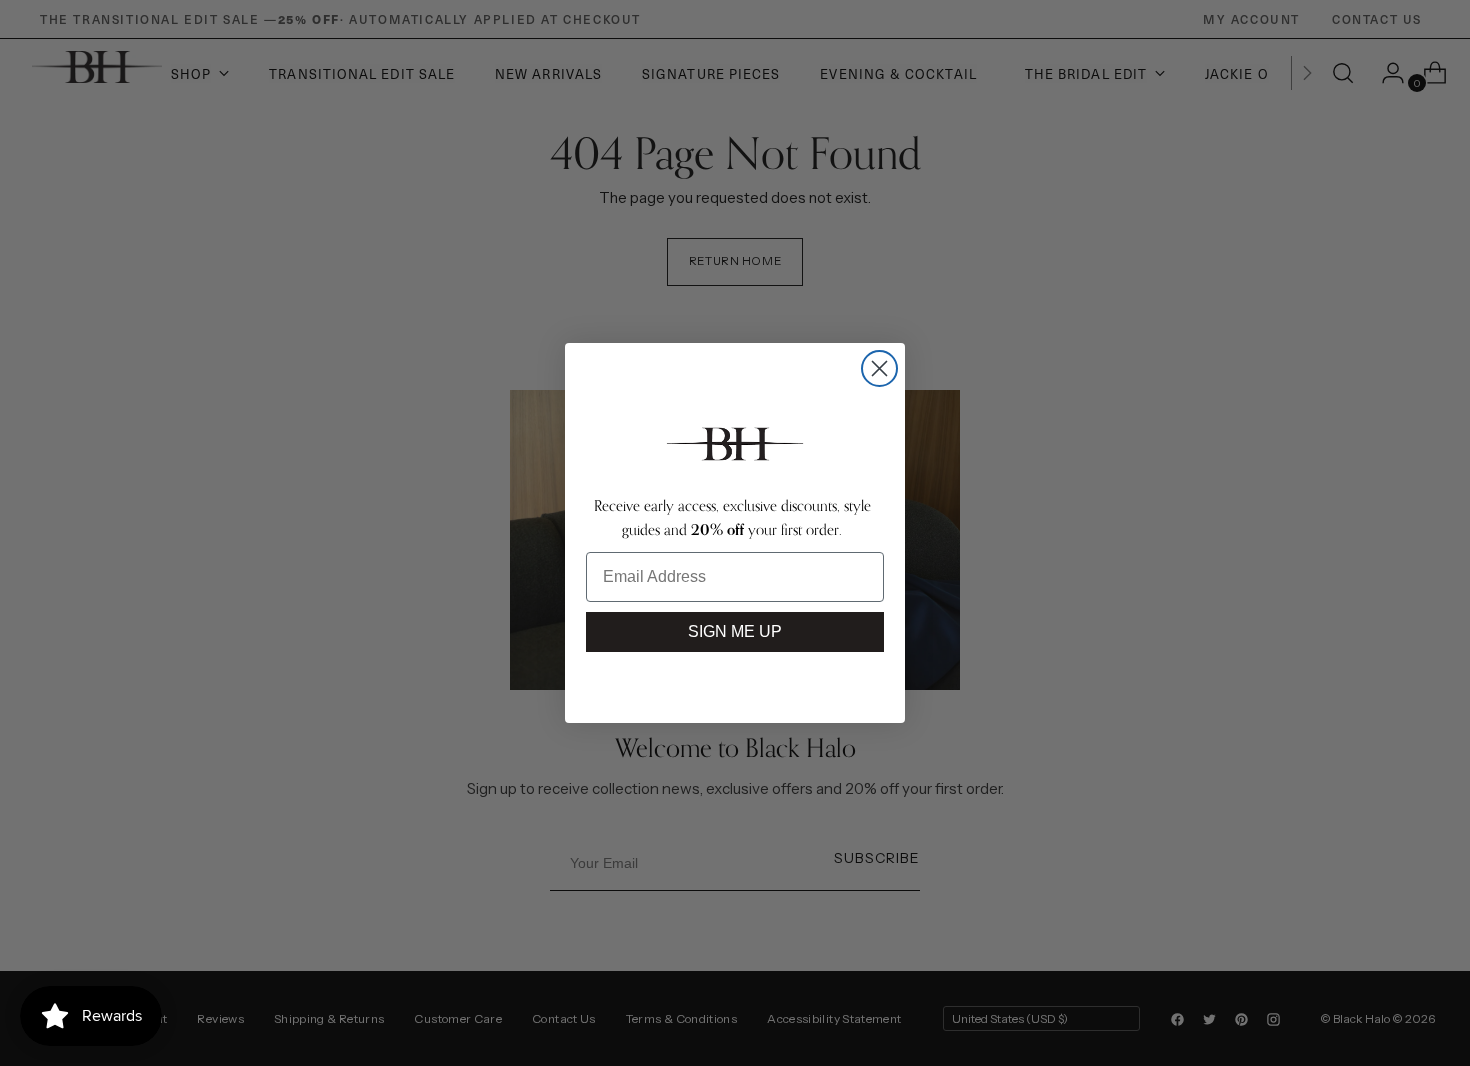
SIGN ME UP (735, 631)
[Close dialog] (879, 368)
